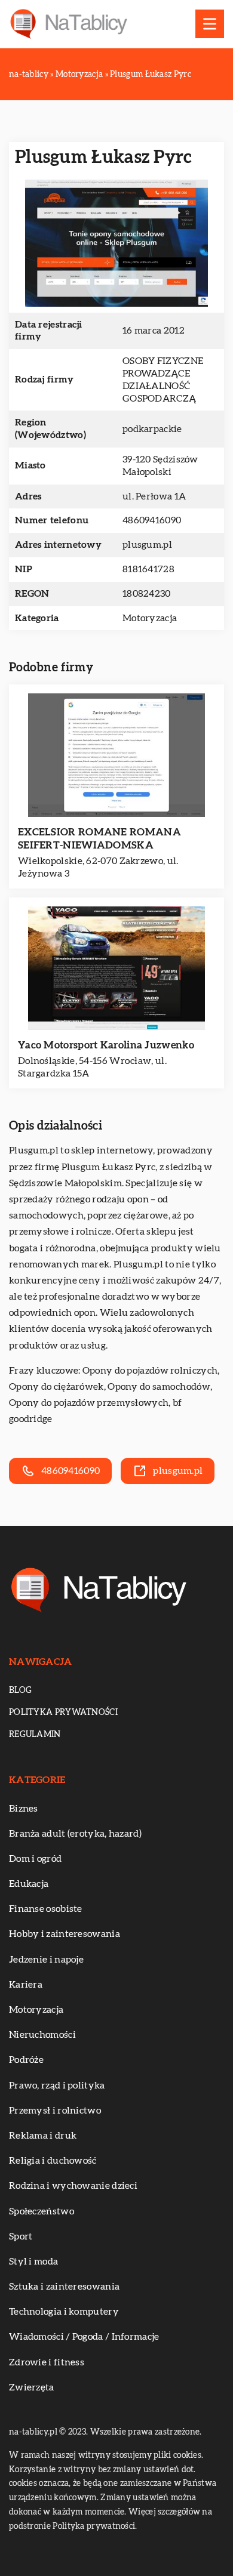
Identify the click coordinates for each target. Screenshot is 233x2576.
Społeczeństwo (42, 2211)
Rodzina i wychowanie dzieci (73, 2186)
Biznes (24, 1809)
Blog (20, 1690)
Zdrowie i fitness (47, 2362)
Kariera (26, 1985)
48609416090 (152, 520)
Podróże (26, 2060)
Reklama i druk (43, 2136)
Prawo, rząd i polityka (57, 2086)
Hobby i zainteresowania (65, 1934)
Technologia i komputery (64, 2312)
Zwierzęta (32, 2387)
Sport (21, 2236)
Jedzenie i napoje (46, 1960)
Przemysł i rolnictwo (55, 2111)
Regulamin (35, 1735)
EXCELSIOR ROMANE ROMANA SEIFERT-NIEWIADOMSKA (99, 839)
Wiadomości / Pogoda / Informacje (84, 2337)
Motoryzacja (150, 618)
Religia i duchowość (53, 2161)
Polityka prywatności (63, 1713)
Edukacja (29, 1884)
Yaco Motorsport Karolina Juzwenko (106, 1045)
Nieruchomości (42, 2035)
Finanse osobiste (46, 1909)
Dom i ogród (35, 1859)
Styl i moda (33, 2262)
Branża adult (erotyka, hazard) (75, 1834)
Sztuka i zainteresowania (64, 2287)
